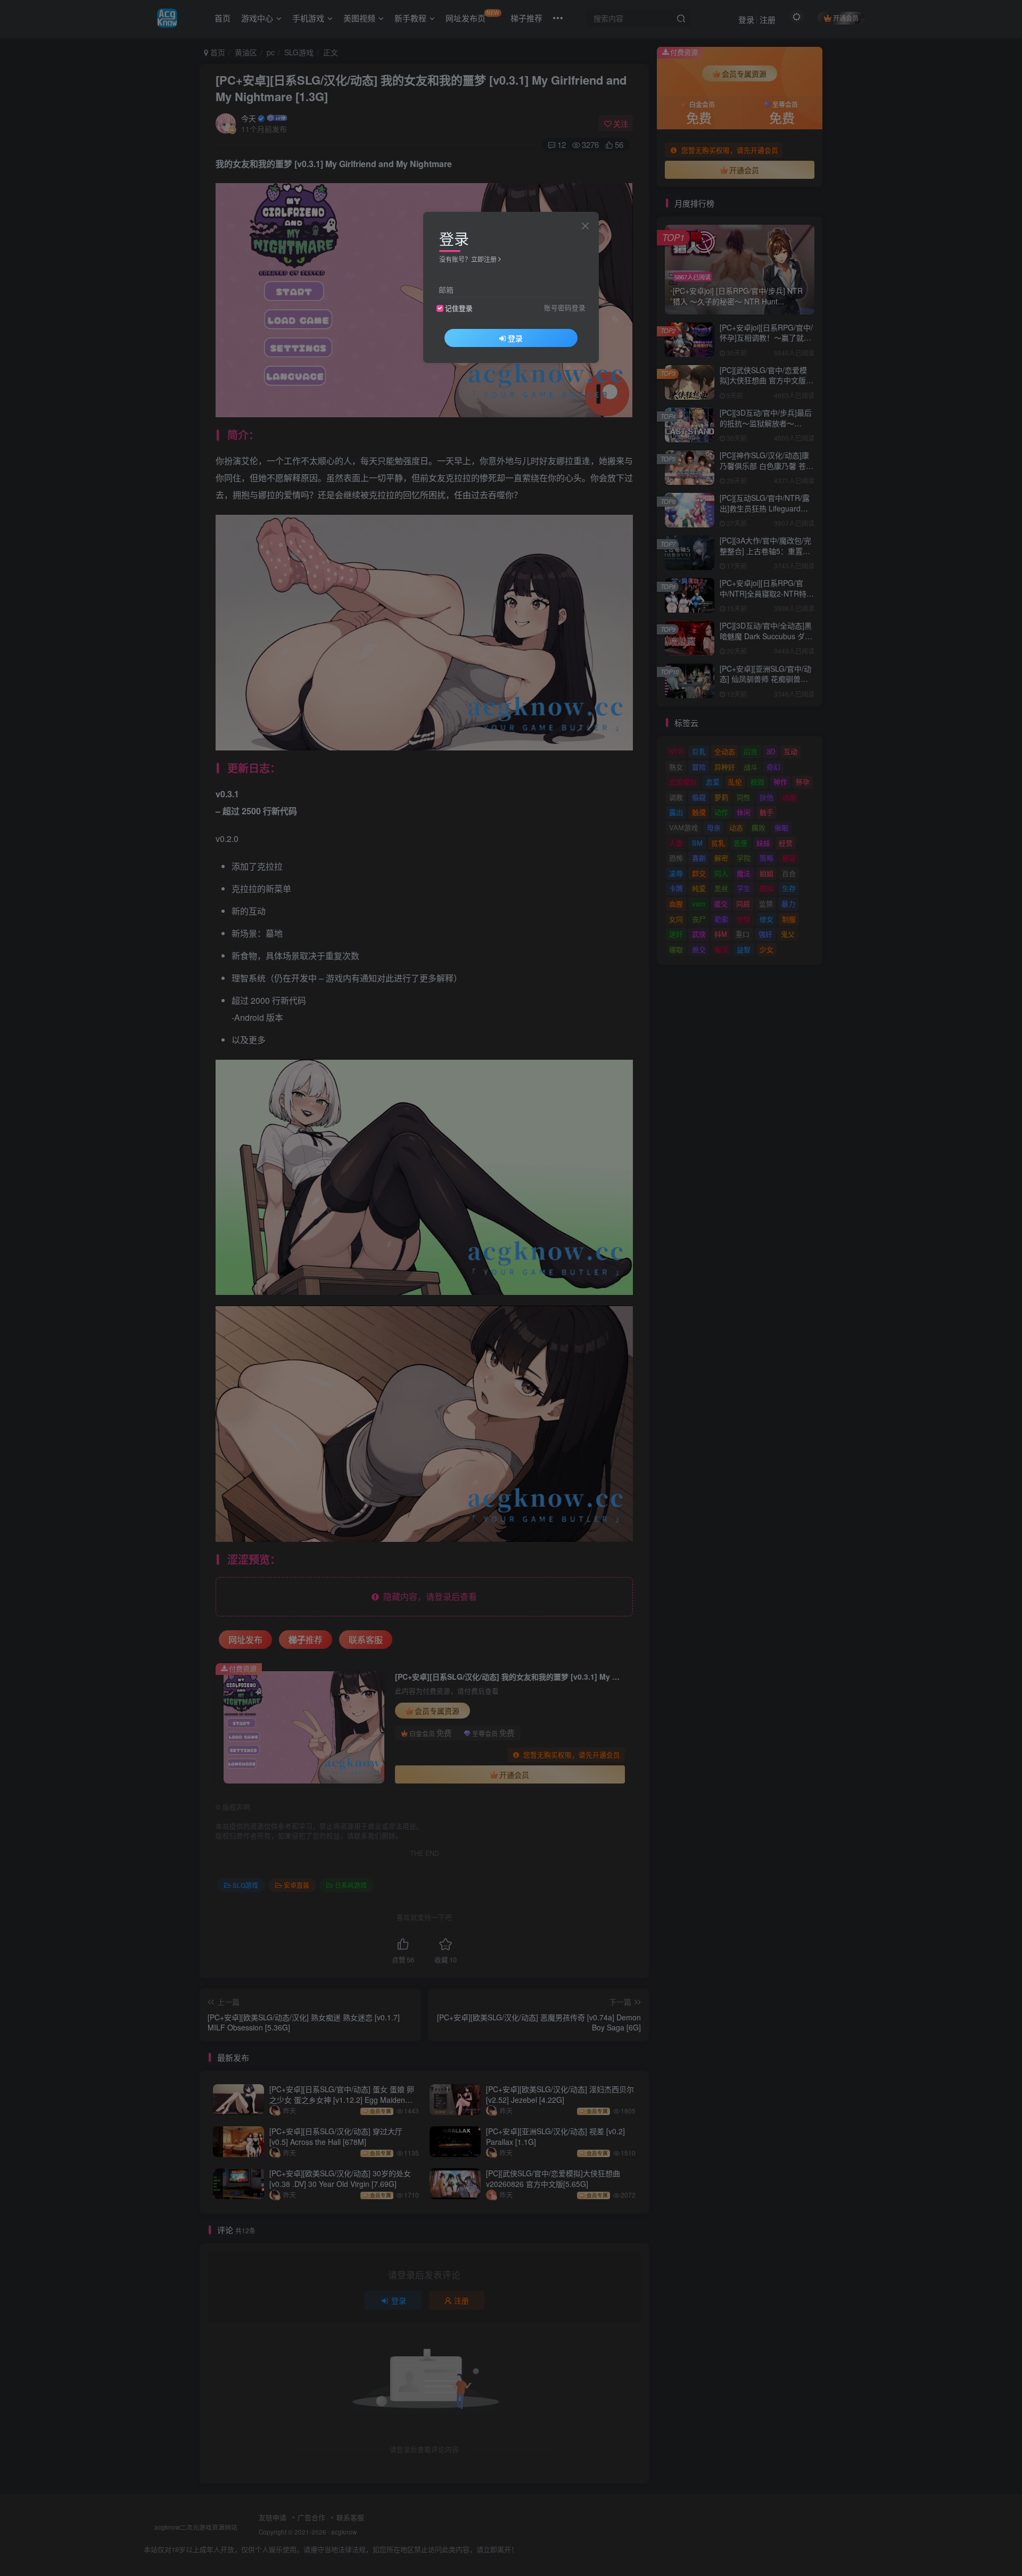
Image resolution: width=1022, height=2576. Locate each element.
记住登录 (459, 308)
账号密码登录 (565, 308)
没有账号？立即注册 (468, 259)
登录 (515, 338)
